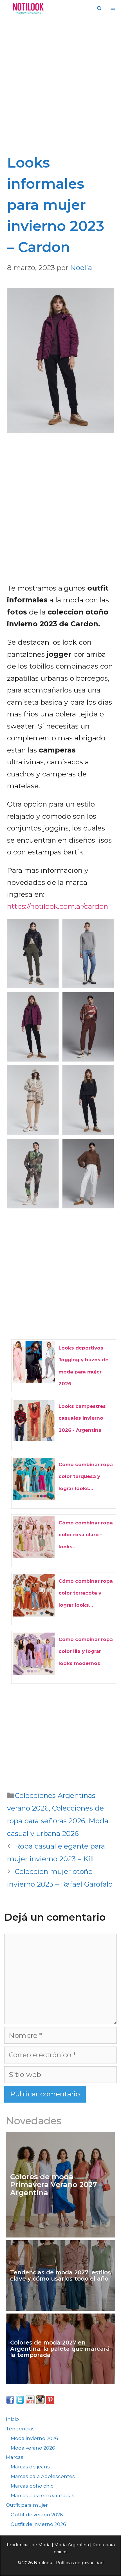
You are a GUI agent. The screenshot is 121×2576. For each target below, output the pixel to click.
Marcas (15, 2457)
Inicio (12, 2419)
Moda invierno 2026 (34, 2438)
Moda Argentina (72, 2545)
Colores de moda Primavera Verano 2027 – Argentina (56, 2185)
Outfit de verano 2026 (37, 2515)
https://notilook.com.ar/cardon (58, 906)
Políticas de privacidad (80, 2563)
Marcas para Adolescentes (43, 2476)
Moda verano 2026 (33, 2448)
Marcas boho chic (32, 2486)
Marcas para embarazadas (42, 2495)
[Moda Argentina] (27, 8)
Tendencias (20, 2429)
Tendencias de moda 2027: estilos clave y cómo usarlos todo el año (60, 2276)
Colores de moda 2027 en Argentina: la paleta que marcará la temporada (60, 2349)
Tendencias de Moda (28, 2545)
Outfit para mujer (27, 2505)
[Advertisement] (60, 89)
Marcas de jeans (30, 2467)
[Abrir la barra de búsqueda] (99, 8)
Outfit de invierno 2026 (38, 2524)
